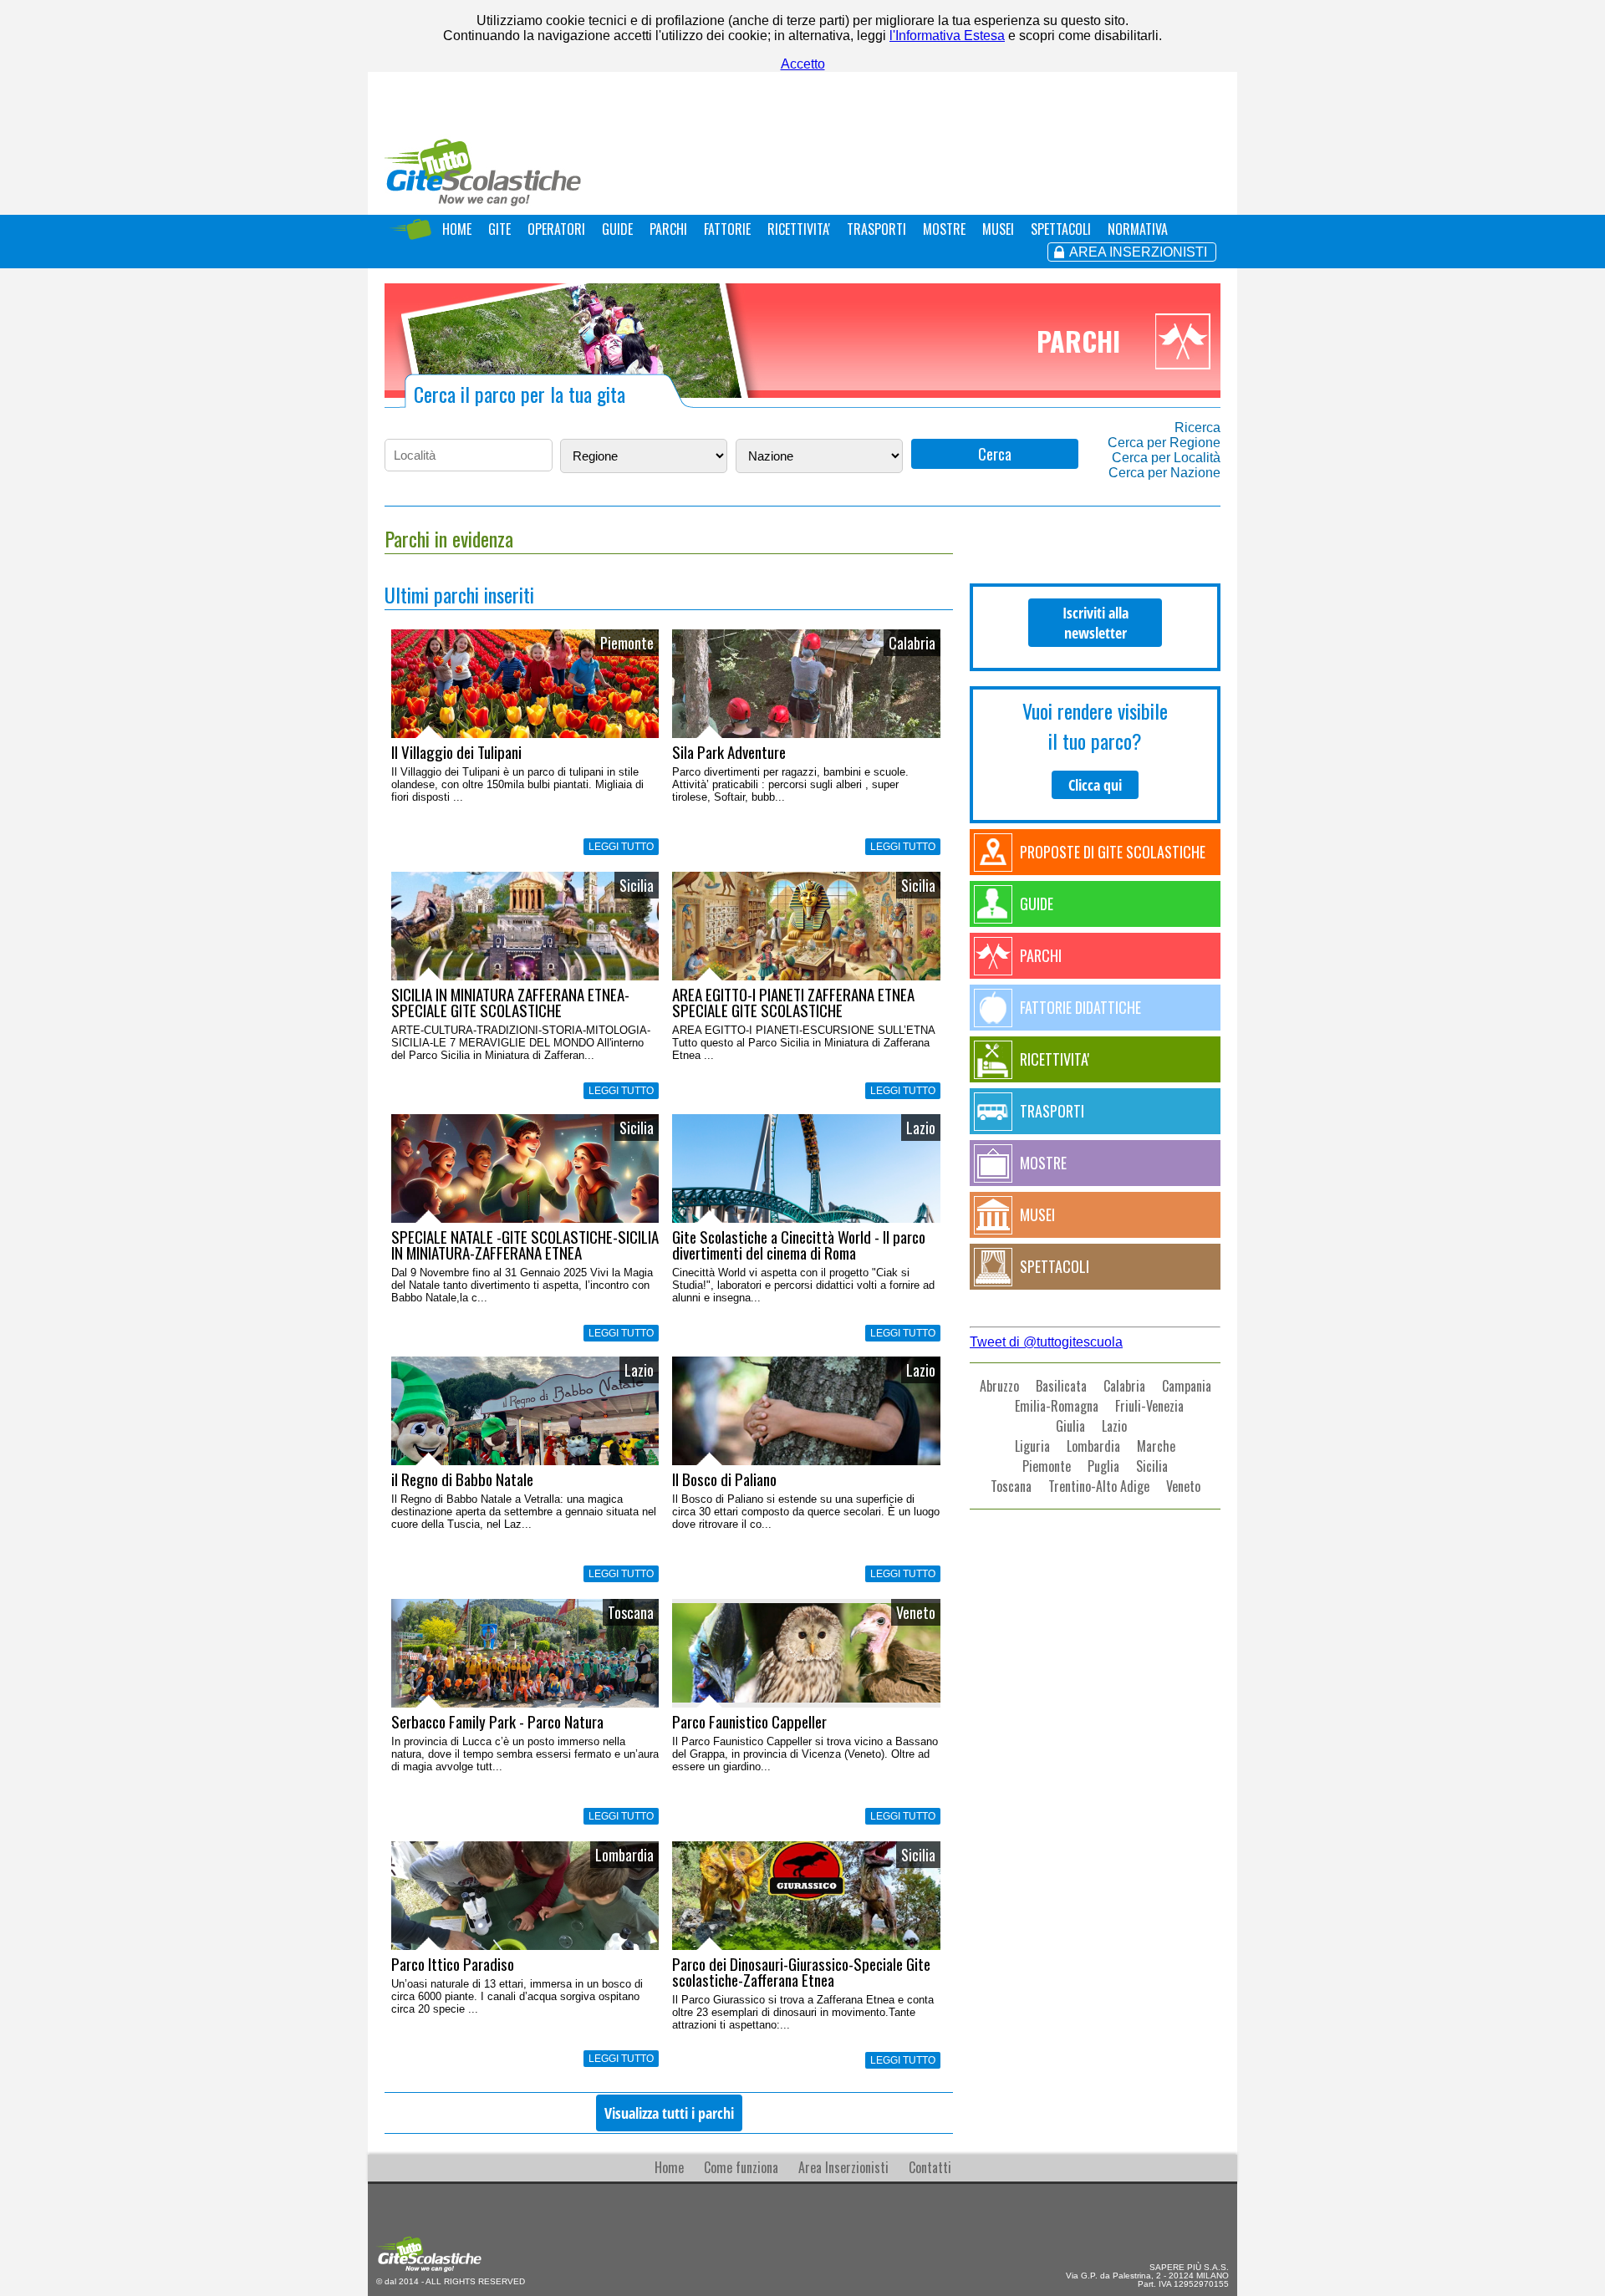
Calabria (1124, 1386)
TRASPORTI (876, 229)
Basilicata (1061, 1386)
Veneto (1183, 1486)
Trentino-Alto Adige (1099, 1486)
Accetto (803, 64)
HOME (457, 229)
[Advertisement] (1095, 1650)
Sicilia (1152, 1466)
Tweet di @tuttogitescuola (1046, 1342)
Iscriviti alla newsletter (1095, 623)
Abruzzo (999, 1386)
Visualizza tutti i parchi (669, 2113)
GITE (499, 229)
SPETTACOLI (1061, 229)
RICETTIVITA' (799, 229)
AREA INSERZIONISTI (1138, 252)
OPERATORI (556, 229)
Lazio (1114, 1426)
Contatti (930, 2167)
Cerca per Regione (1164, 443)
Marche (1156, 1446)
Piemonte (1047, 1466)
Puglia (1103, 1466)
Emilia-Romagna (1057, 1406)
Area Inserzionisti (843, 2167)
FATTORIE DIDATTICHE (1080, 1007)
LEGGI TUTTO (621, 847)
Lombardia (1093, 1446)
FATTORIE (727, 229)
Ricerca (1197, 428)
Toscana (1011, 1486)
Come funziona (741, 2167)
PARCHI (668, 229)
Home (669, 2167)
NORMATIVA (1138, 229)
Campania (1187, 1386)
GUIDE (617, 229)
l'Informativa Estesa (947, 36)
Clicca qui (1095, 785)
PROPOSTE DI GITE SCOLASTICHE (1113, 852)
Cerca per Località (1166, 458)
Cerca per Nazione (1164, 473)
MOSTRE (944, 229)
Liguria (1032, 1446)
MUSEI (998, 229)
